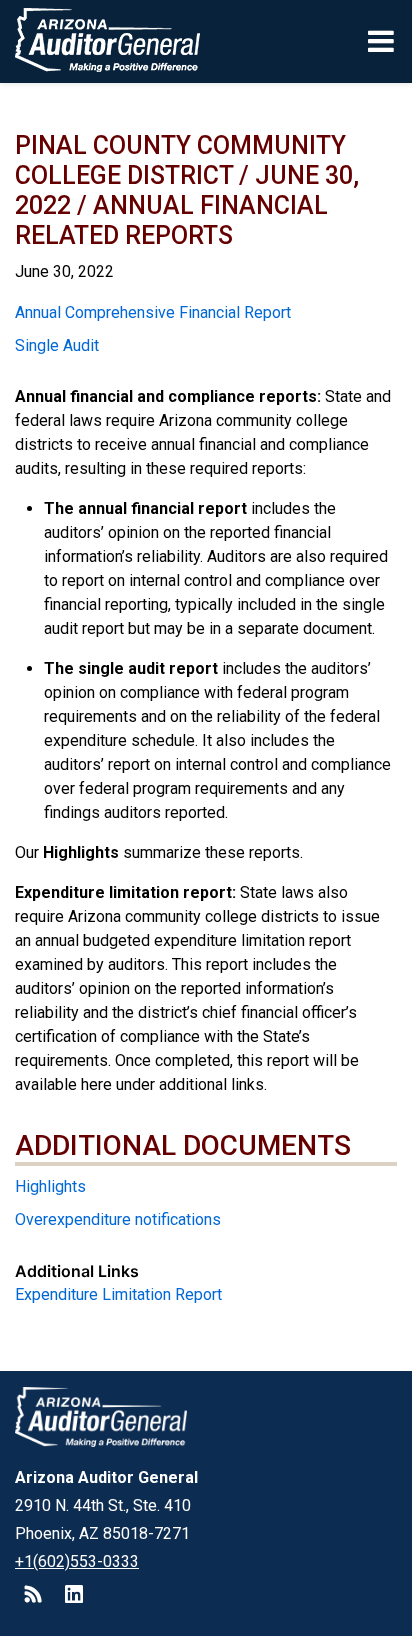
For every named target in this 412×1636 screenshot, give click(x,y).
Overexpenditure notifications (118, 1219)
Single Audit (57, 345)
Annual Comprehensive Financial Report (153, 312)
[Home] (100, 41)
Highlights (50, 1186)
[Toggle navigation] (382, 41)
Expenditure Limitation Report (118, 1294)
